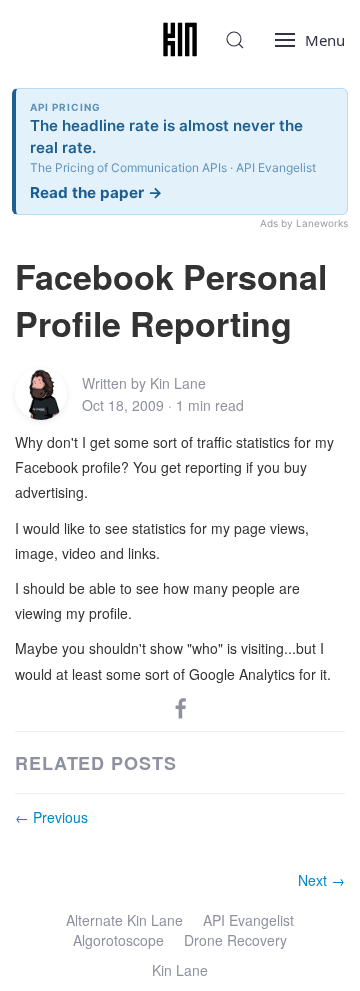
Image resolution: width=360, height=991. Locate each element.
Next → (321, 880)
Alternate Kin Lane (124, 920)
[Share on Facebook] (181, 707)
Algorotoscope (118, 940)
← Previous (51, 817)
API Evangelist (248, 920)
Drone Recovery (235, 940)
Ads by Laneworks (304, 223)
